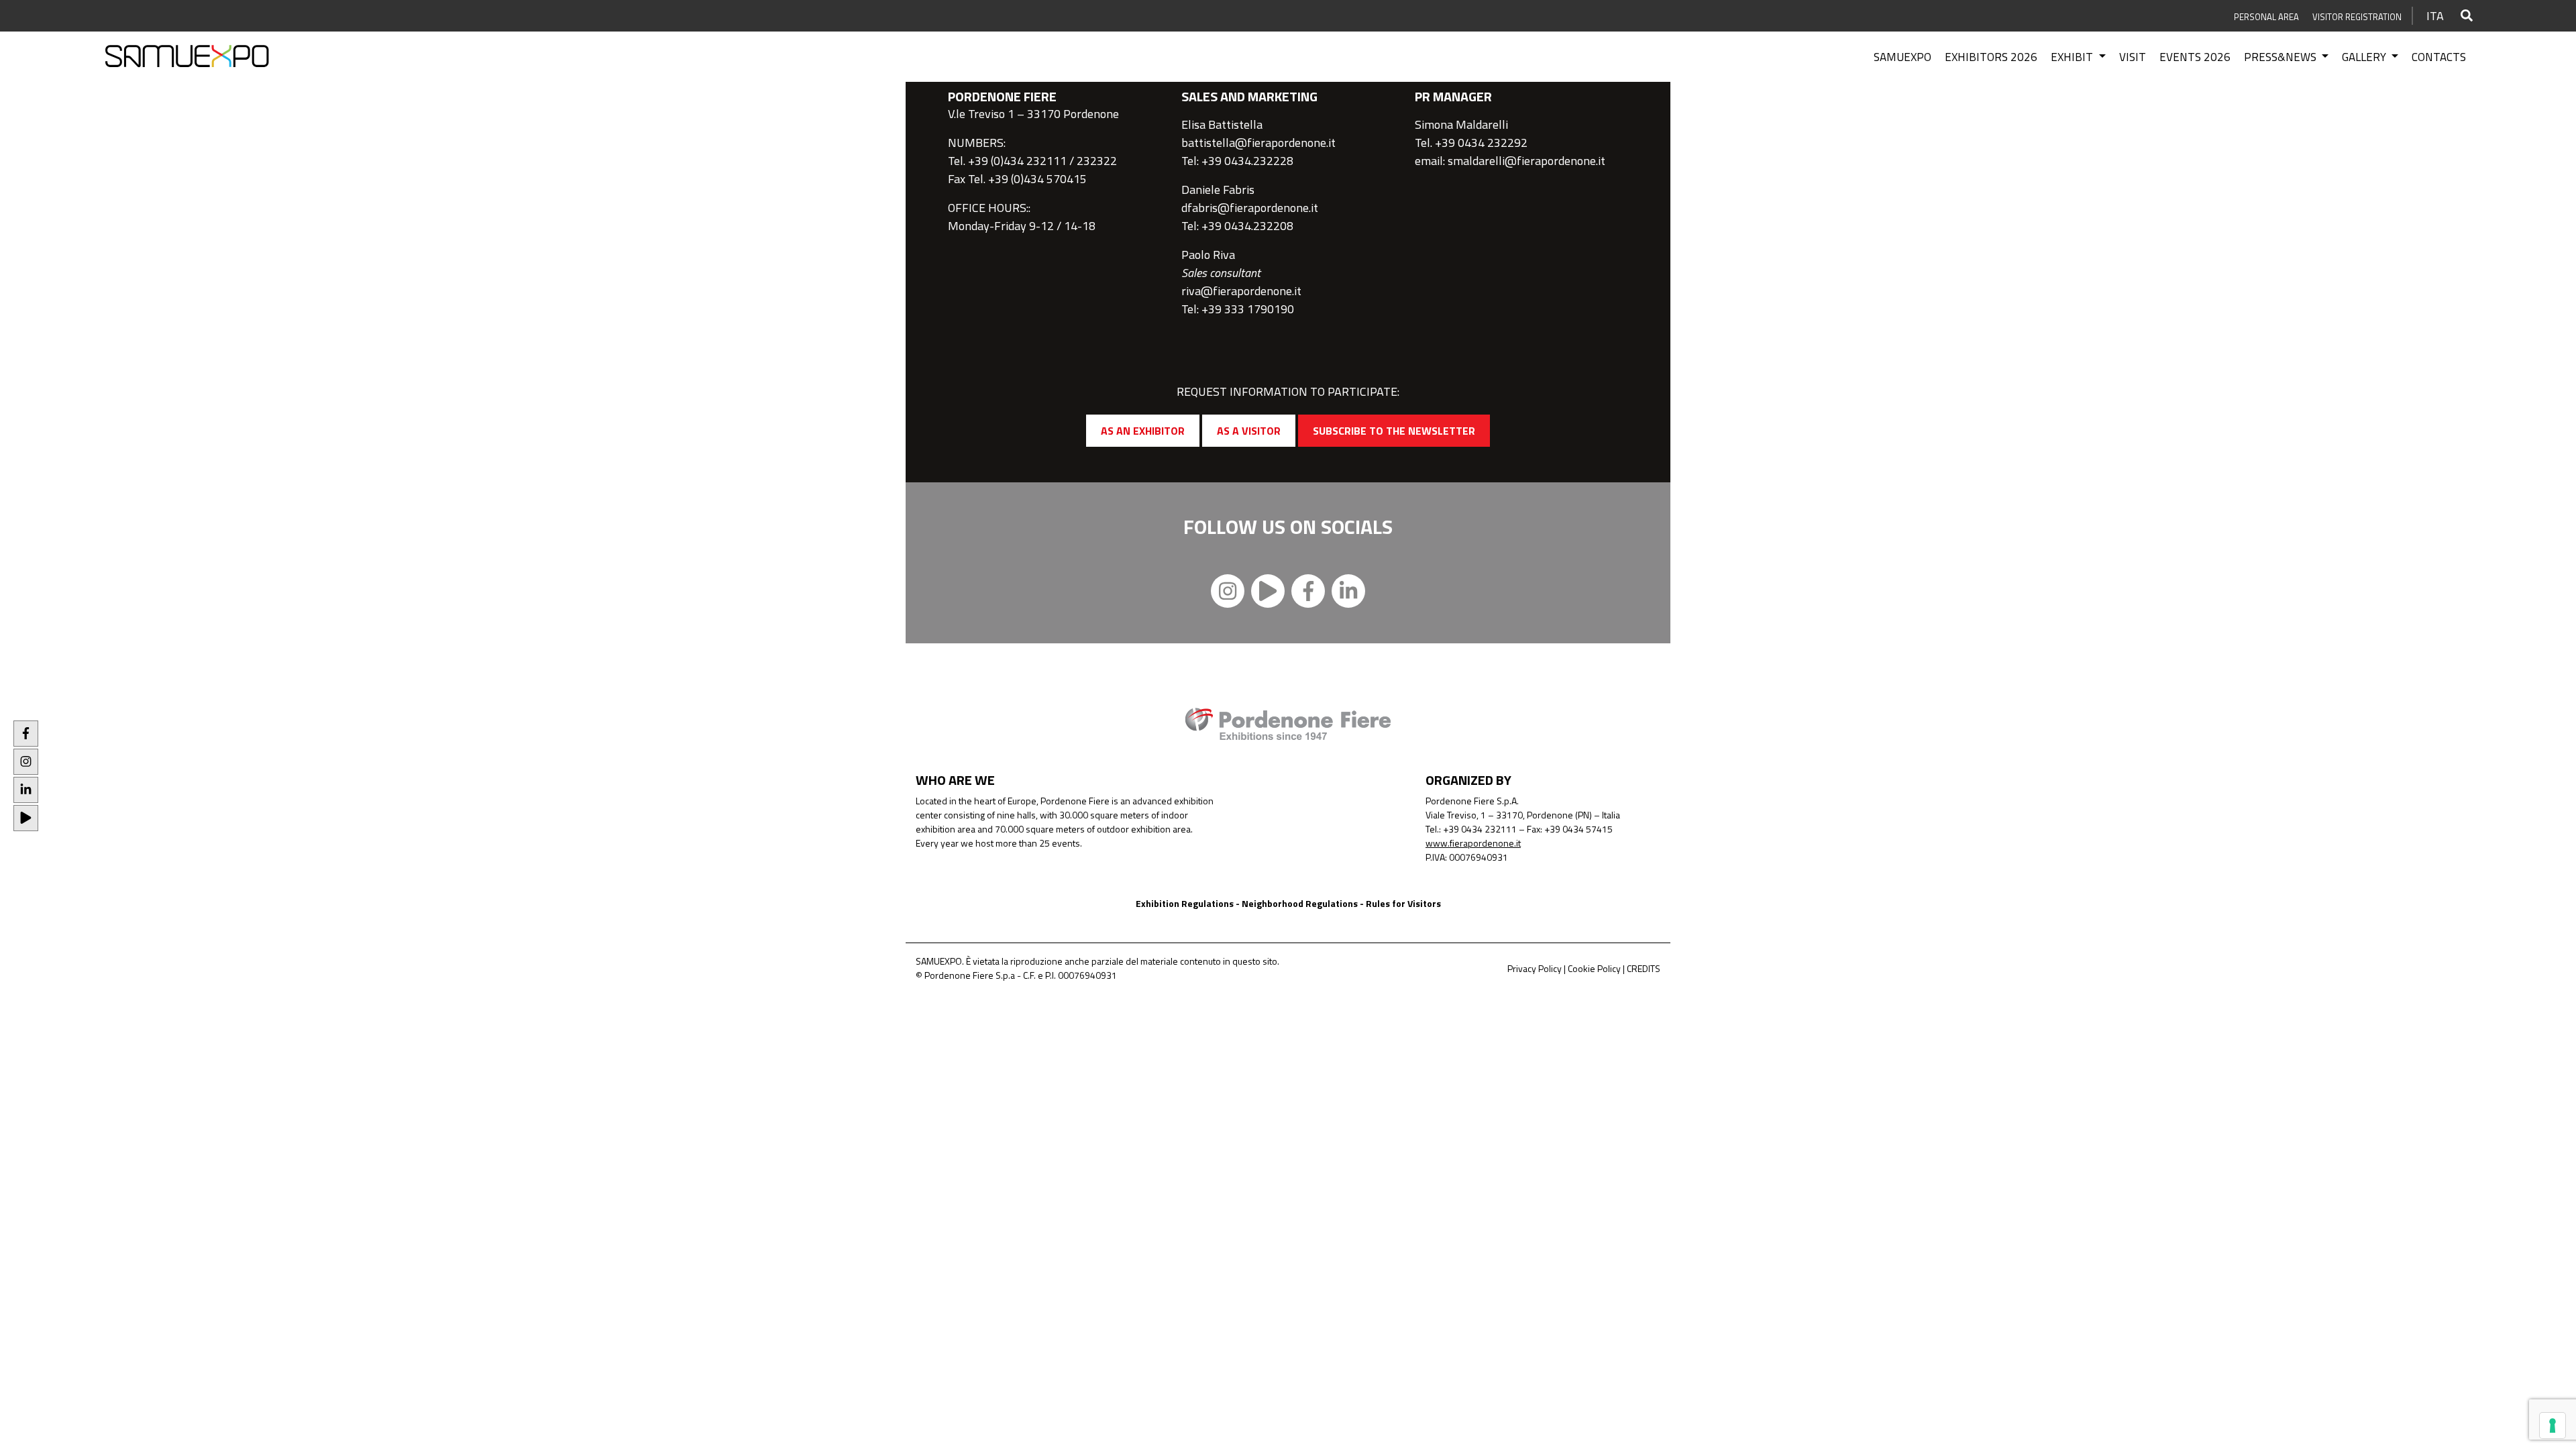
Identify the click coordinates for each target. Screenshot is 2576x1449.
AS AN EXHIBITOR (1143, 431)
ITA (2435, 16)
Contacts (2439, 57)
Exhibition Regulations (1185, 903)
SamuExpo (1902, 57)
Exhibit (2073, 57)
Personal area (2266, 17)
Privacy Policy (1535, 968)
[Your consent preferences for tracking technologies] (2553, 1426)
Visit (2133, 57)
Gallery (2365, 57)
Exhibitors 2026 (1991, 57)
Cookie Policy (1594, 968)
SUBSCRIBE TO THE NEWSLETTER (1394, 431)
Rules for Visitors (1403, 903)
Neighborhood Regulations (1300, 903)
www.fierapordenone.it (1473, 843)
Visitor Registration (2357, 17)
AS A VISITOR (1249, 431)
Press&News (2282, 57)
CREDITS (1644, 968)
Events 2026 (2195, 57)
